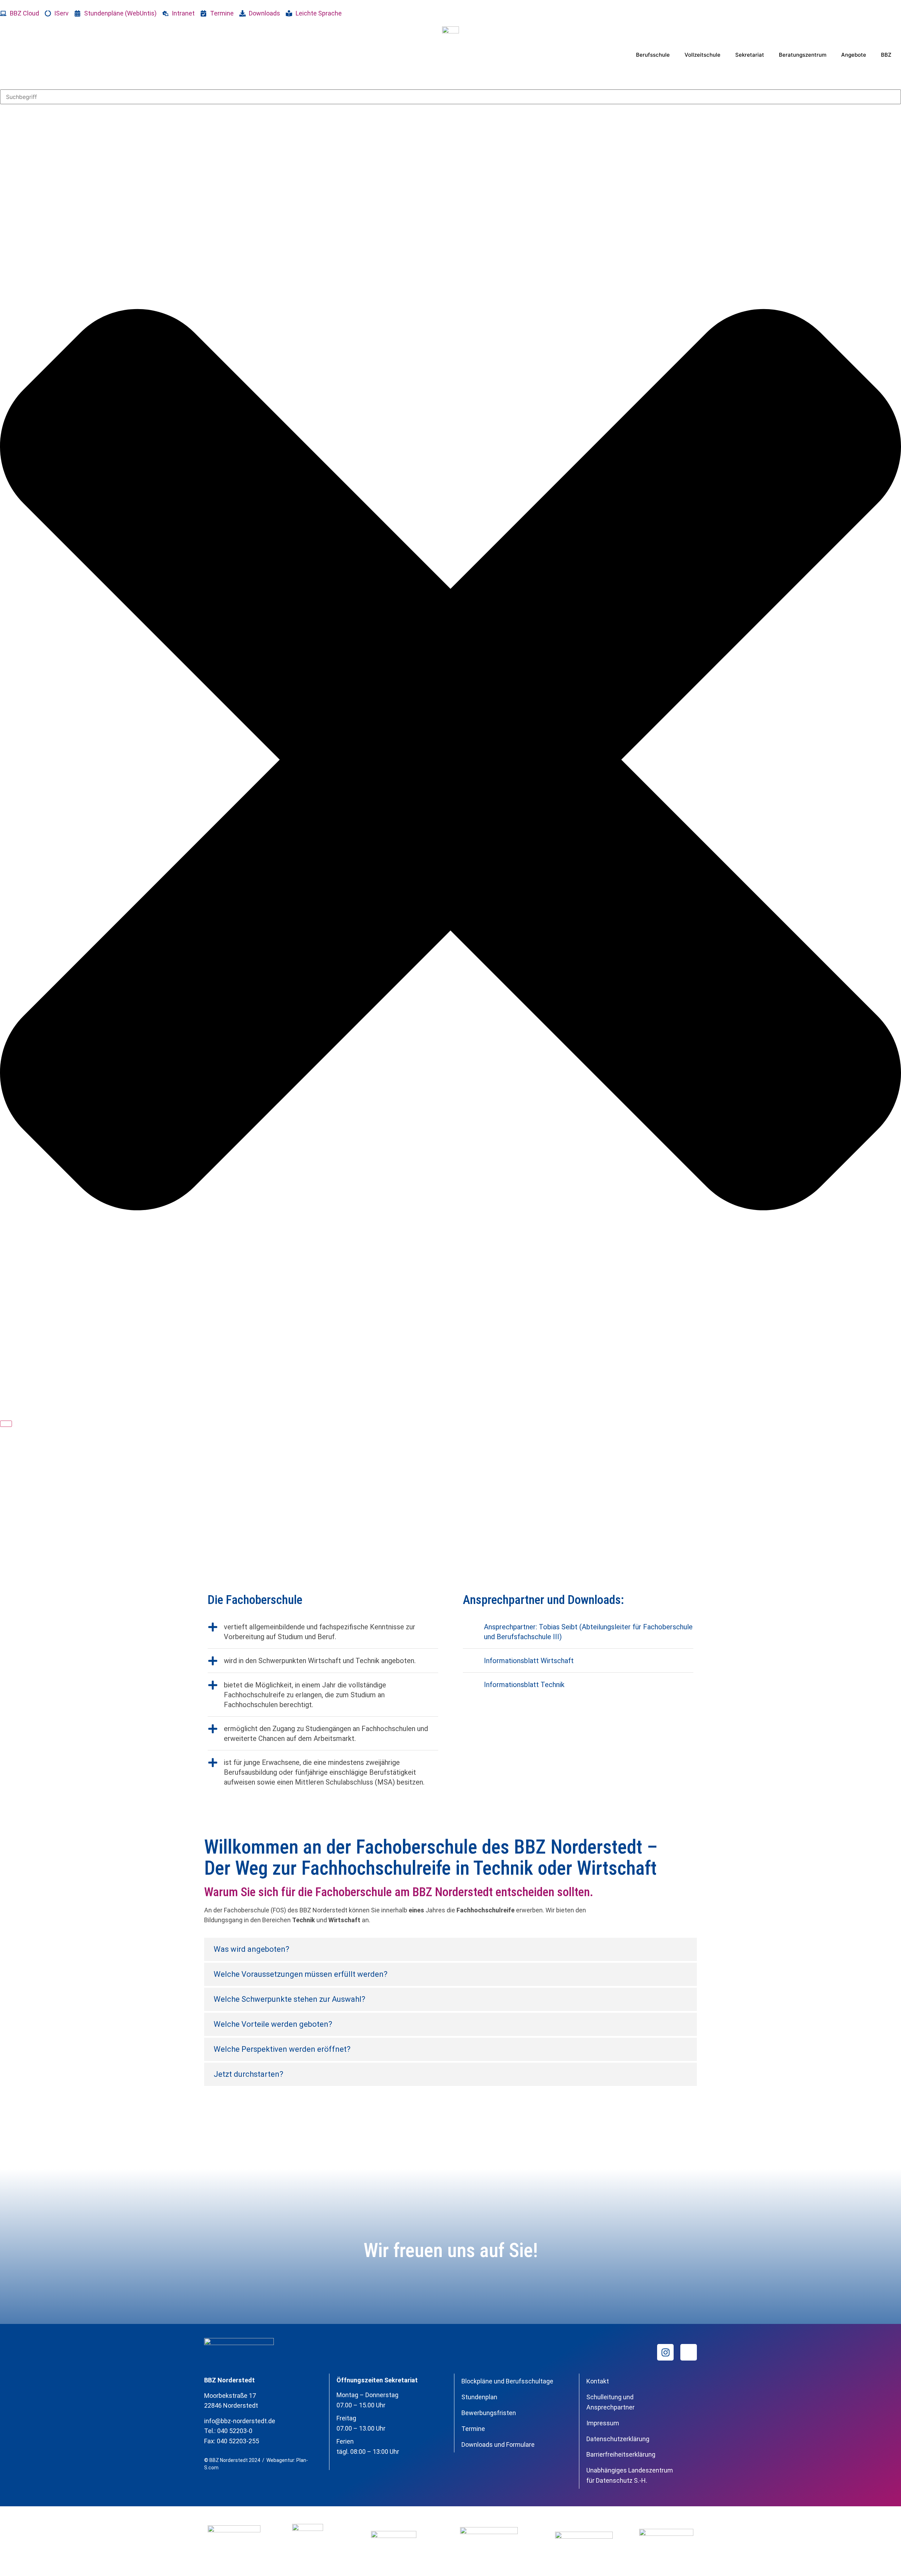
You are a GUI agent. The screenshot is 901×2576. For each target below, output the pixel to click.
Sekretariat (750, 55)
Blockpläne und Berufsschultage (507, 2381)
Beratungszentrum (803, 55)
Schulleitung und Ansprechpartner (610, 2402)
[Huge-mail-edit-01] (689, 2352)
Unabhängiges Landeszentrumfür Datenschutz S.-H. (630, 2475)
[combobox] (450, 97)
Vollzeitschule (702, 55)
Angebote (854, 55)
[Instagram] (665, 2352)
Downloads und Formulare (498, 2445)
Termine (473, 2429)
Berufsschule (653, 55)
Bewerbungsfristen (489, 2413)
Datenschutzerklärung (618, 2439)
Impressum (603, 2423)
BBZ (886, 55)
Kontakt (598, 2381)
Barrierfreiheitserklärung (621, 2454)
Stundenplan (479, 2397)
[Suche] (6, 1424)
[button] (450, 1949)
